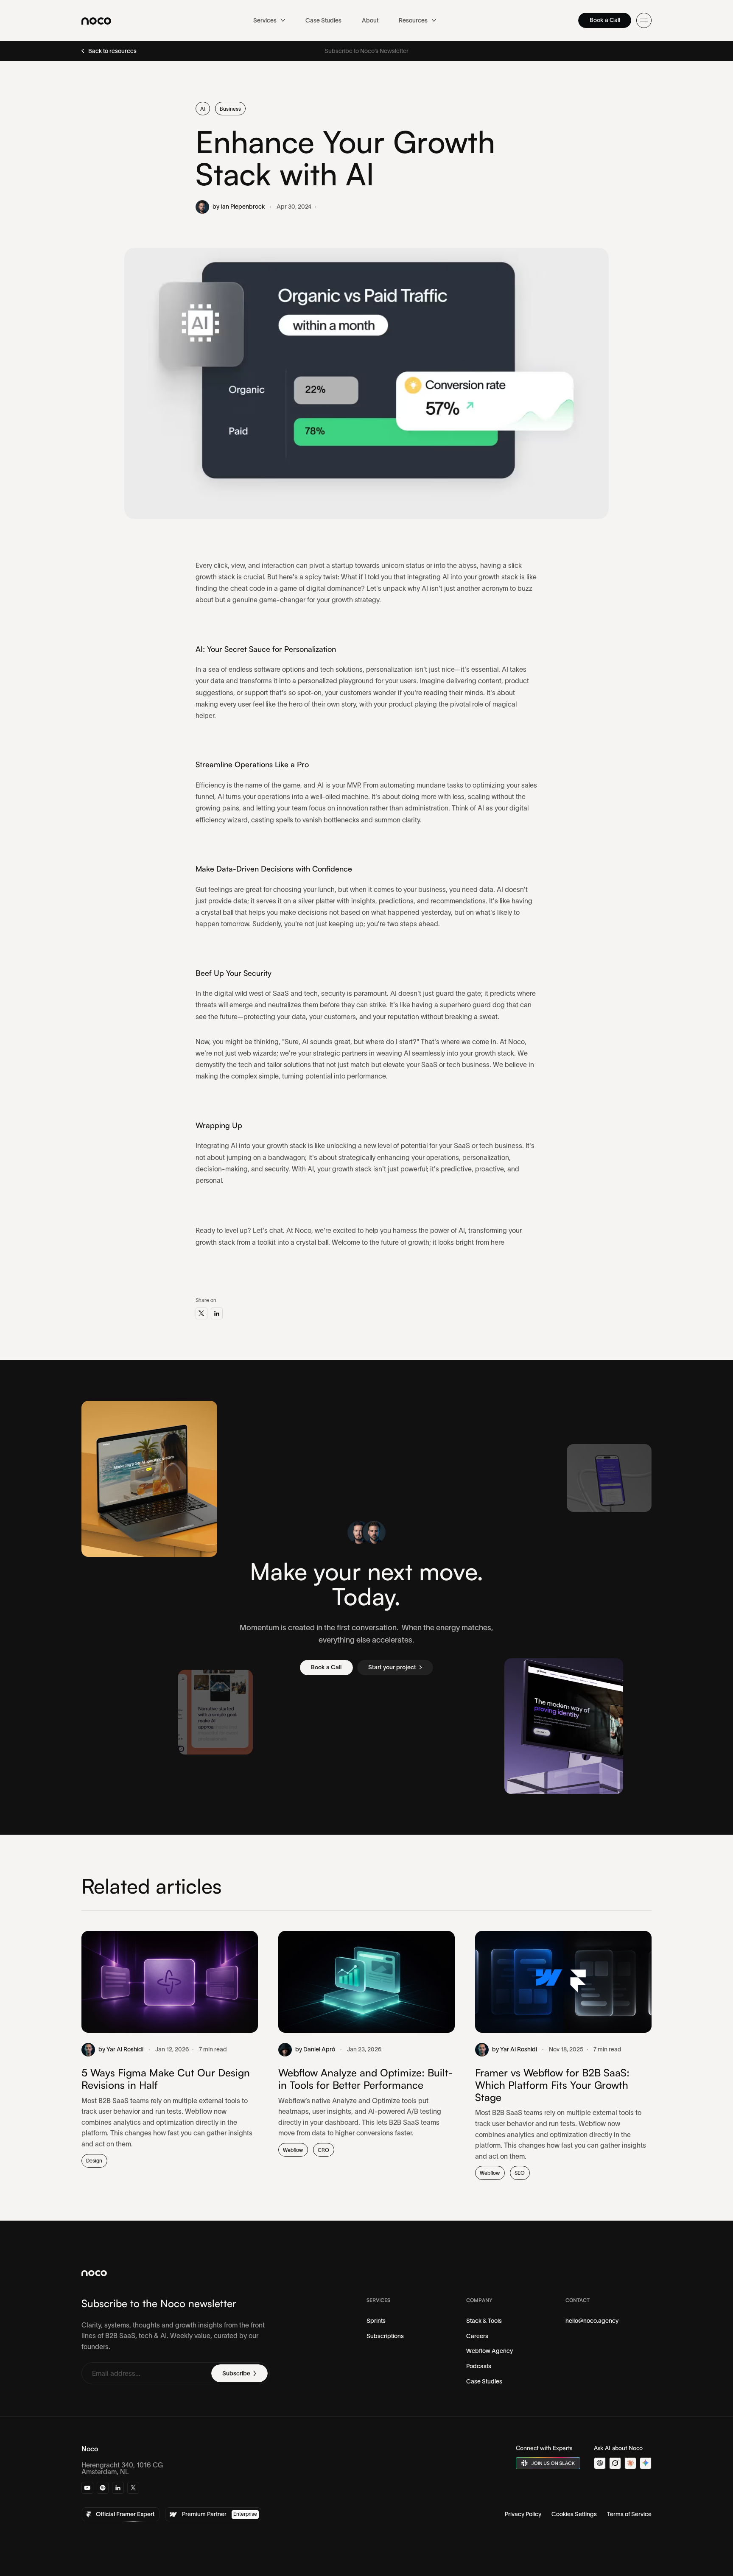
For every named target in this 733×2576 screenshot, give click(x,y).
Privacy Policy (523, 2514)
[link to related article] (170, 2049)
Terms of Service (629, 2514)
